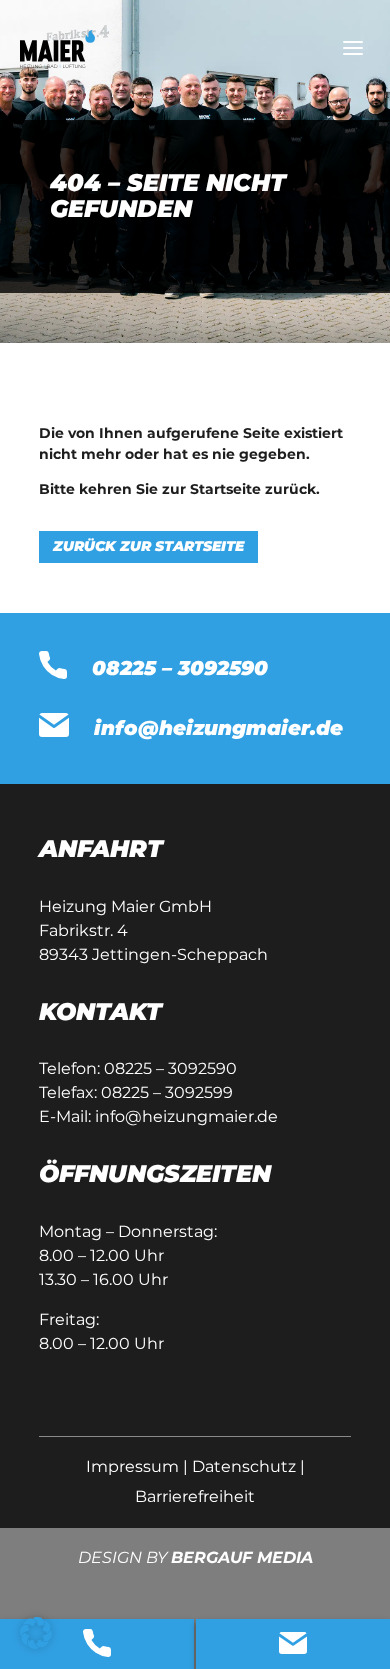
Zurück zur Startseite (148, 546)
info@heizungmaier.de (186, 1116)
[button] (36, 1633)
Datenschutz (244, 1466)
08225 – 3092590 (170, 1068)
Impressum (132, 1466)
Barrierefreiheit (195, 1496)
